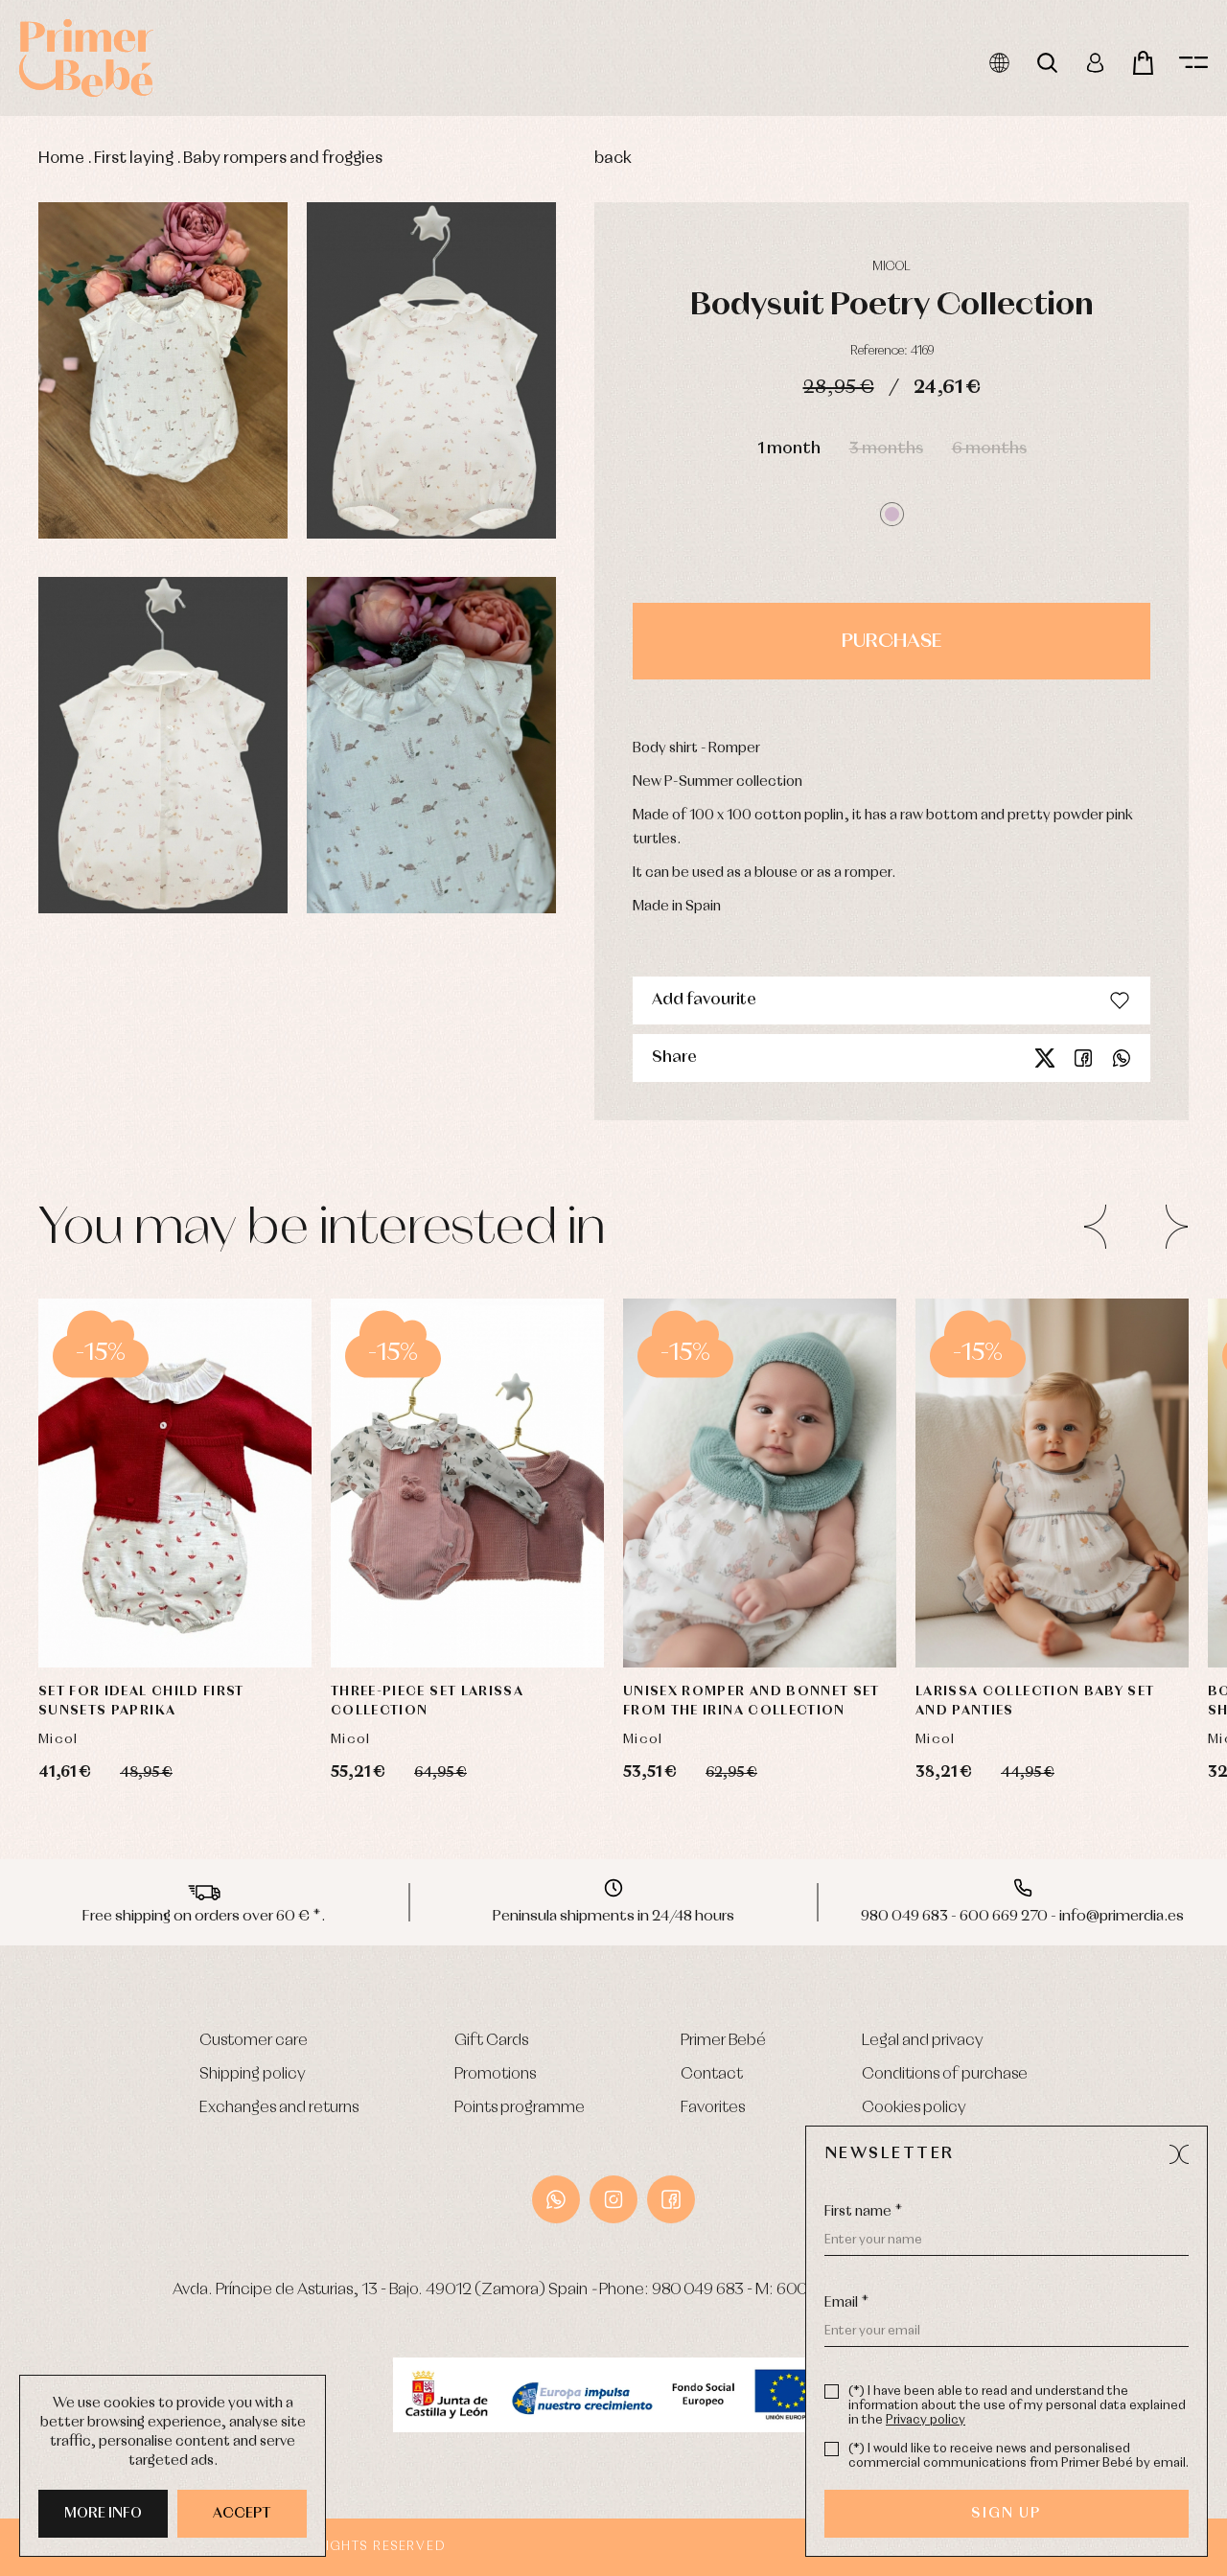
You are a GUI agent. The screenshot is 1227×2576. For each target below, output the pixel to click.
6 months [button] (989, 449)
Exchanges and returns (279, 2108)
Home (61, 159)
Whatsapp (1122, 1058)
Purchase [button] (891, 641)
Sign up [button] (1006, 2514)
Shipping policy (253, 2074)
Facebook (1083, 1058)
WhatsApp (556, 2199)
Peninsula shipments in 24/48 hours (613, 1916)
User (1095, 63)
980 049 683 (698, 2290)
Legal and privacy (923, 2041)
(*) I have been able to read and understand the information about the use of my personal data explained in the (1017, 2406)
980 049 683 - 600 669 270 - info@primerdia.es (1022, 1916)
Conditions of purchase (945, 2074)
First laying (134, 159)
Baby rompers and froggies (283, 159)
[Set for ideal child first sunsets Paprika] (175, 1483)
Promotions (495, 2074)
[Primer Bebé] (86, 58)
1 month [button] (789, 449)
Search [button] (1047, 63)
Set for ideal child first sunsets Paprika (141, 1701)
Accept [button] (242, 2514)
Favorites (713, 2108)
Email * (846, 2303)
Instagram (613, 2199)
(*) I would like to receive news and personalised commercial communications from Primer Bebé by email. (1019, 2456)
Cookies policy (914, 2108)
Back (613, 159)
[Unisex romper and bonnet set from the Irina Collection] (760, 1483)
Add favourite (704, 1000)
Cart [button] (1143, 63)
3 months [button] (886, 449)
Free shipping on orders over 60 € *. (204, 1916)
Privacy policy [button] (926, 2420)
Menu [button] (1193, 63)
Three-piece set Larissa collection (427, 1701)
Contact (712, 2074)
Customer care (254, 2041)
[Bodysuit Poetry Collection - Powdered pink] (163, 370)
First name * (863, 2212)
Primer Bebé (723, 2041)
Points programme (520, 2108)
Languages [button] (999, 63)
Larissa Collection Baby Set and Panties (1035, 1701)
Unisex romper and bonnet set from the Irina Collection (752, 1701)
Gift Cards (491, 2041)
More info (103, 2514)
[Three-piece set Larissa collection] (467, 1483)
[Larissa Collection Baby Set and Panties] (1052, 1483)
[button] (892, 514)
